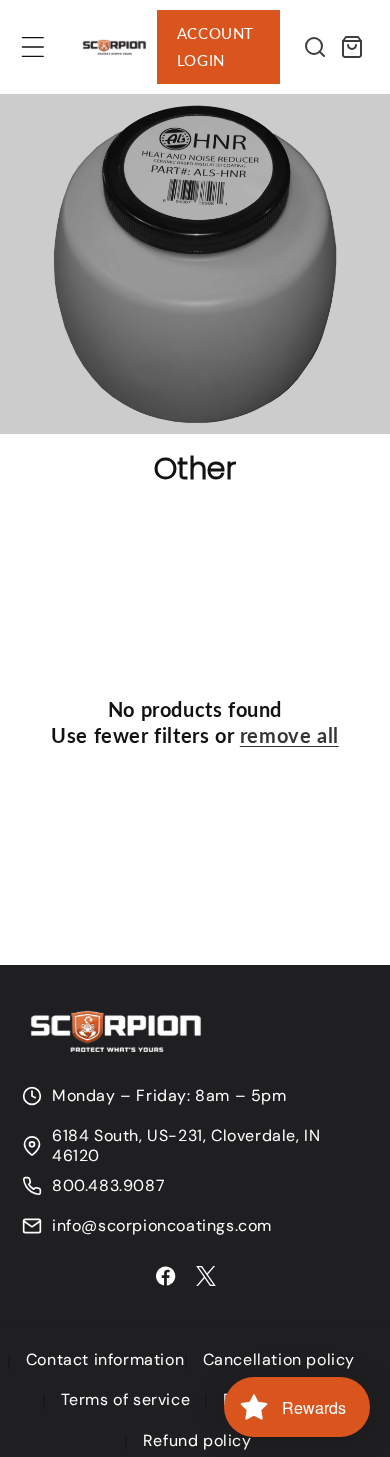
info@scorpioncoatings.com (162, 1226)
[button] (33, 47)
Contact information (105, 1359)
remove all (289, 735)
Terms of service (126, 1399)
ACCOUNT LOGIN (215, 46)
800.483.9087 (108, 1186)
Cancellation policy (279, 1359)
